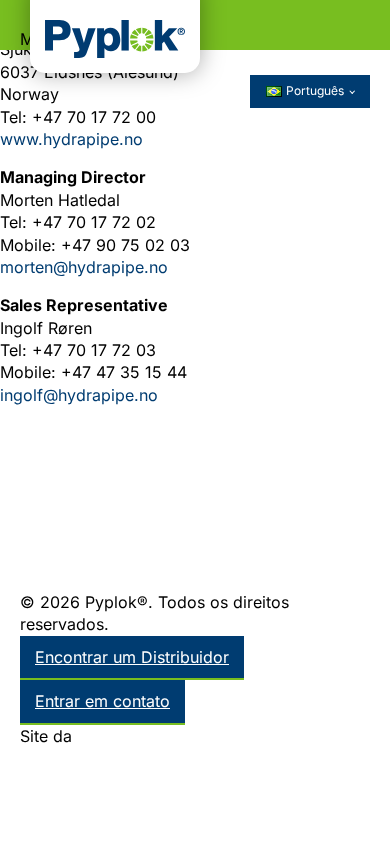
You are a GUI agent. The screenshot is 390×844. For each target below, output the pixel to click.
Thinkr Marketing (140, 736)
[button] (195, 25)
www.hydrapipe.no (71, 139)
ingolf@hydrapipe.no (79, 395)
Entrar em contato (102, 701)
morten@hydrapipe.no (84, 267)
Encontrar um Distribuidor (132, 657)
